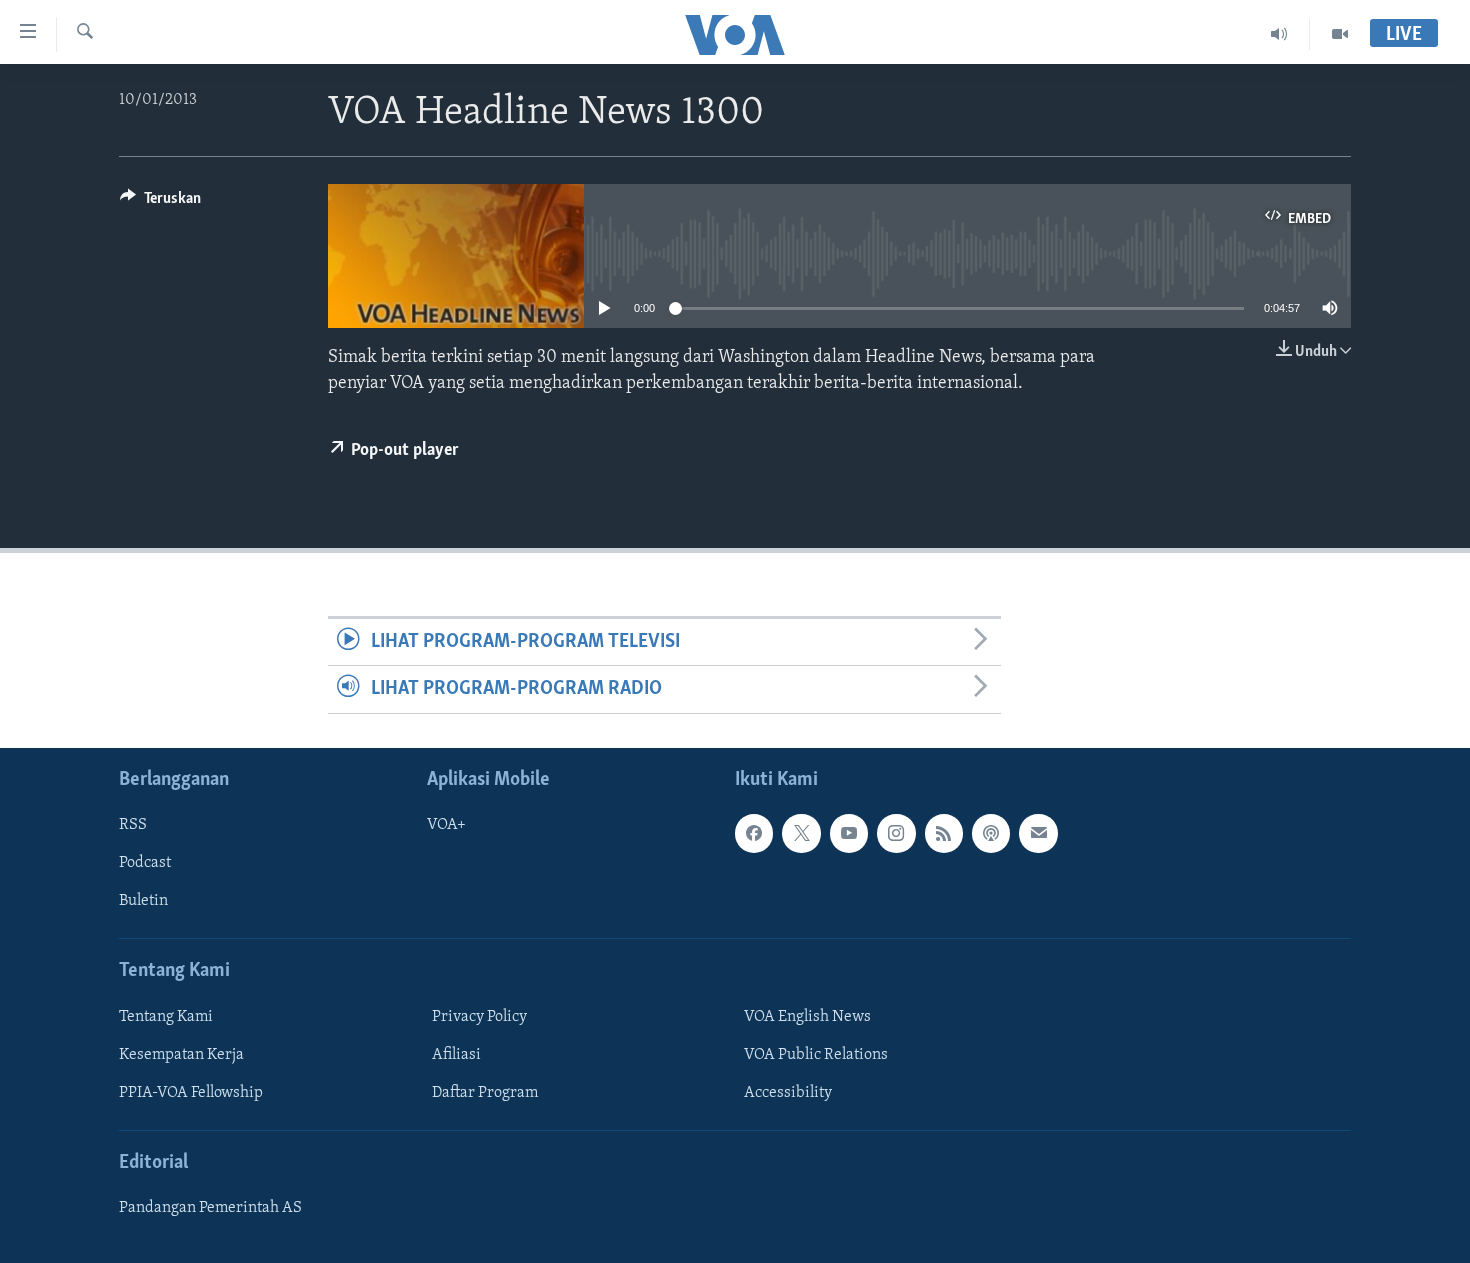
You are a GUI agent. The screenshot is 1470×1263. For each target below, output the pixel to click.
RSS (133, 825)
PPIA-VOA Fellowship (191, 1093)
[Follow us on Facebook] (754, 833)
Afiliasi (456, 1054)
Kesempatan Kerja (181, 1054)
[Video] (1340, 34)
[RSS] (944, 833)
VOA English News (807, 1016)
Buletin (143, 901)
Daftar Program (485, 1093)
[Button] (160, 203)
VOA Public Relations (816, 1054)
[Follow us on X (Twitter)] (801, 833)
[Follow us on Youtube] (849, 833)
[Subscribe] (1038, 833)
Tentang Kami (166, 1016)
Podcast (145, 863)
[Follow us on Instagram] (896, 833)
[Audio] (1279, 34)
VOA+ (446, 825)
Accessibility (788, 1093)
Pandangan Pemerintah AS (210, 1208)
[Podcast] (991, 833)
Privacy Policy (479, 1016)
